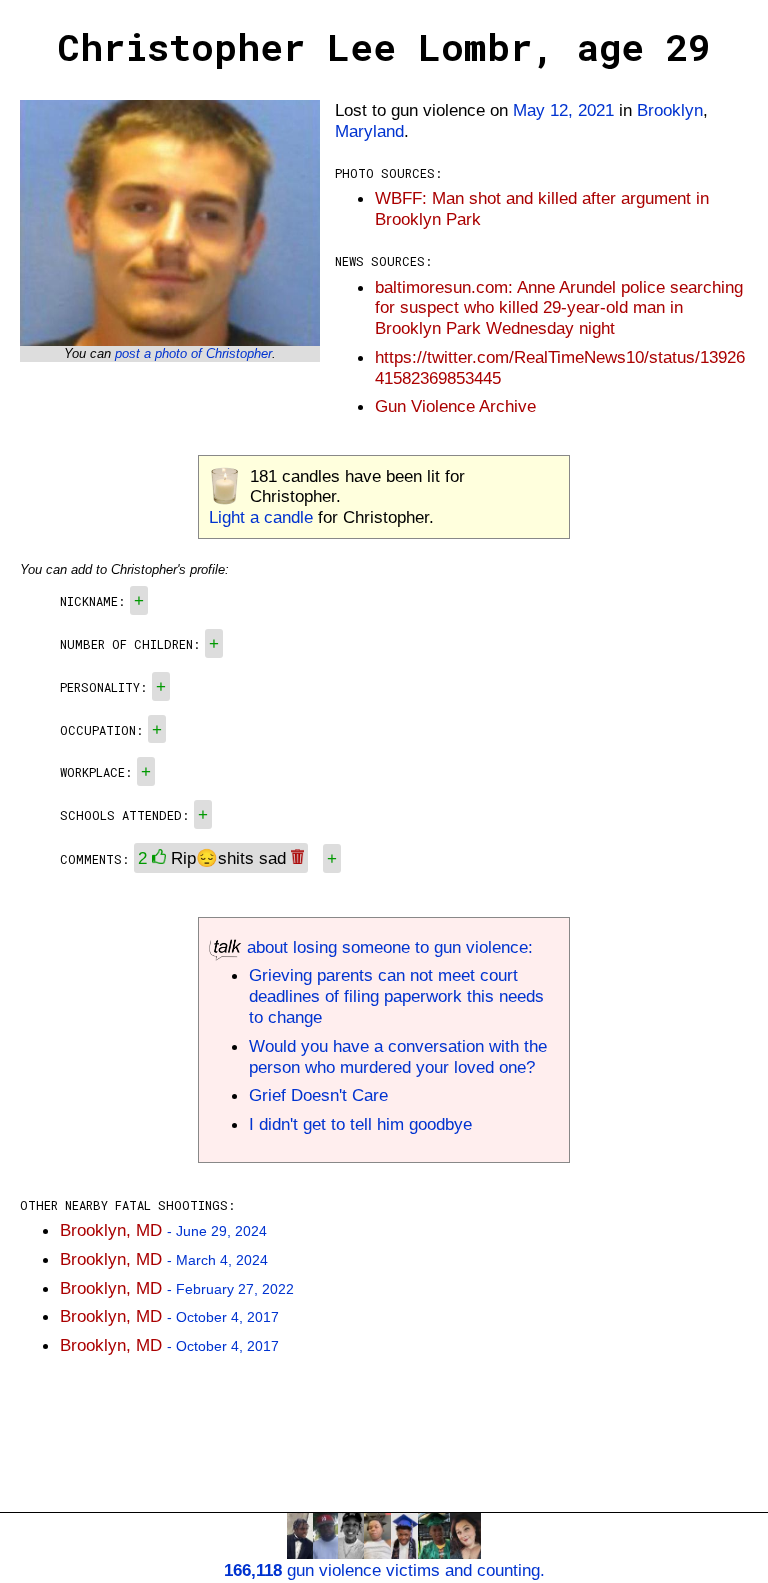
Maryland (369, 131)
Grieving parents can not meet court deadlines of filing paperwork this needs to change (396, 996)
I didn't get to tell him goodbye (360, 1124)
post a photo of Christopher (193, 353)
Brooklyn (670, 110)
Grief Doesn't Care (318, 1095)
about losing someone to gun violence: (387, 947)
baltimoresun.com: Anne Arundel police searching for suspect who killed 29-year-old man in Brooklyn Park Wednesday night (559, 308)
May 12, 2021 (563, 110)
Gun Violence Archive (455, 406)
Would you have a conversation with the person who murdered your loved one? (398, 1056)
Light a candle (261, 517)
